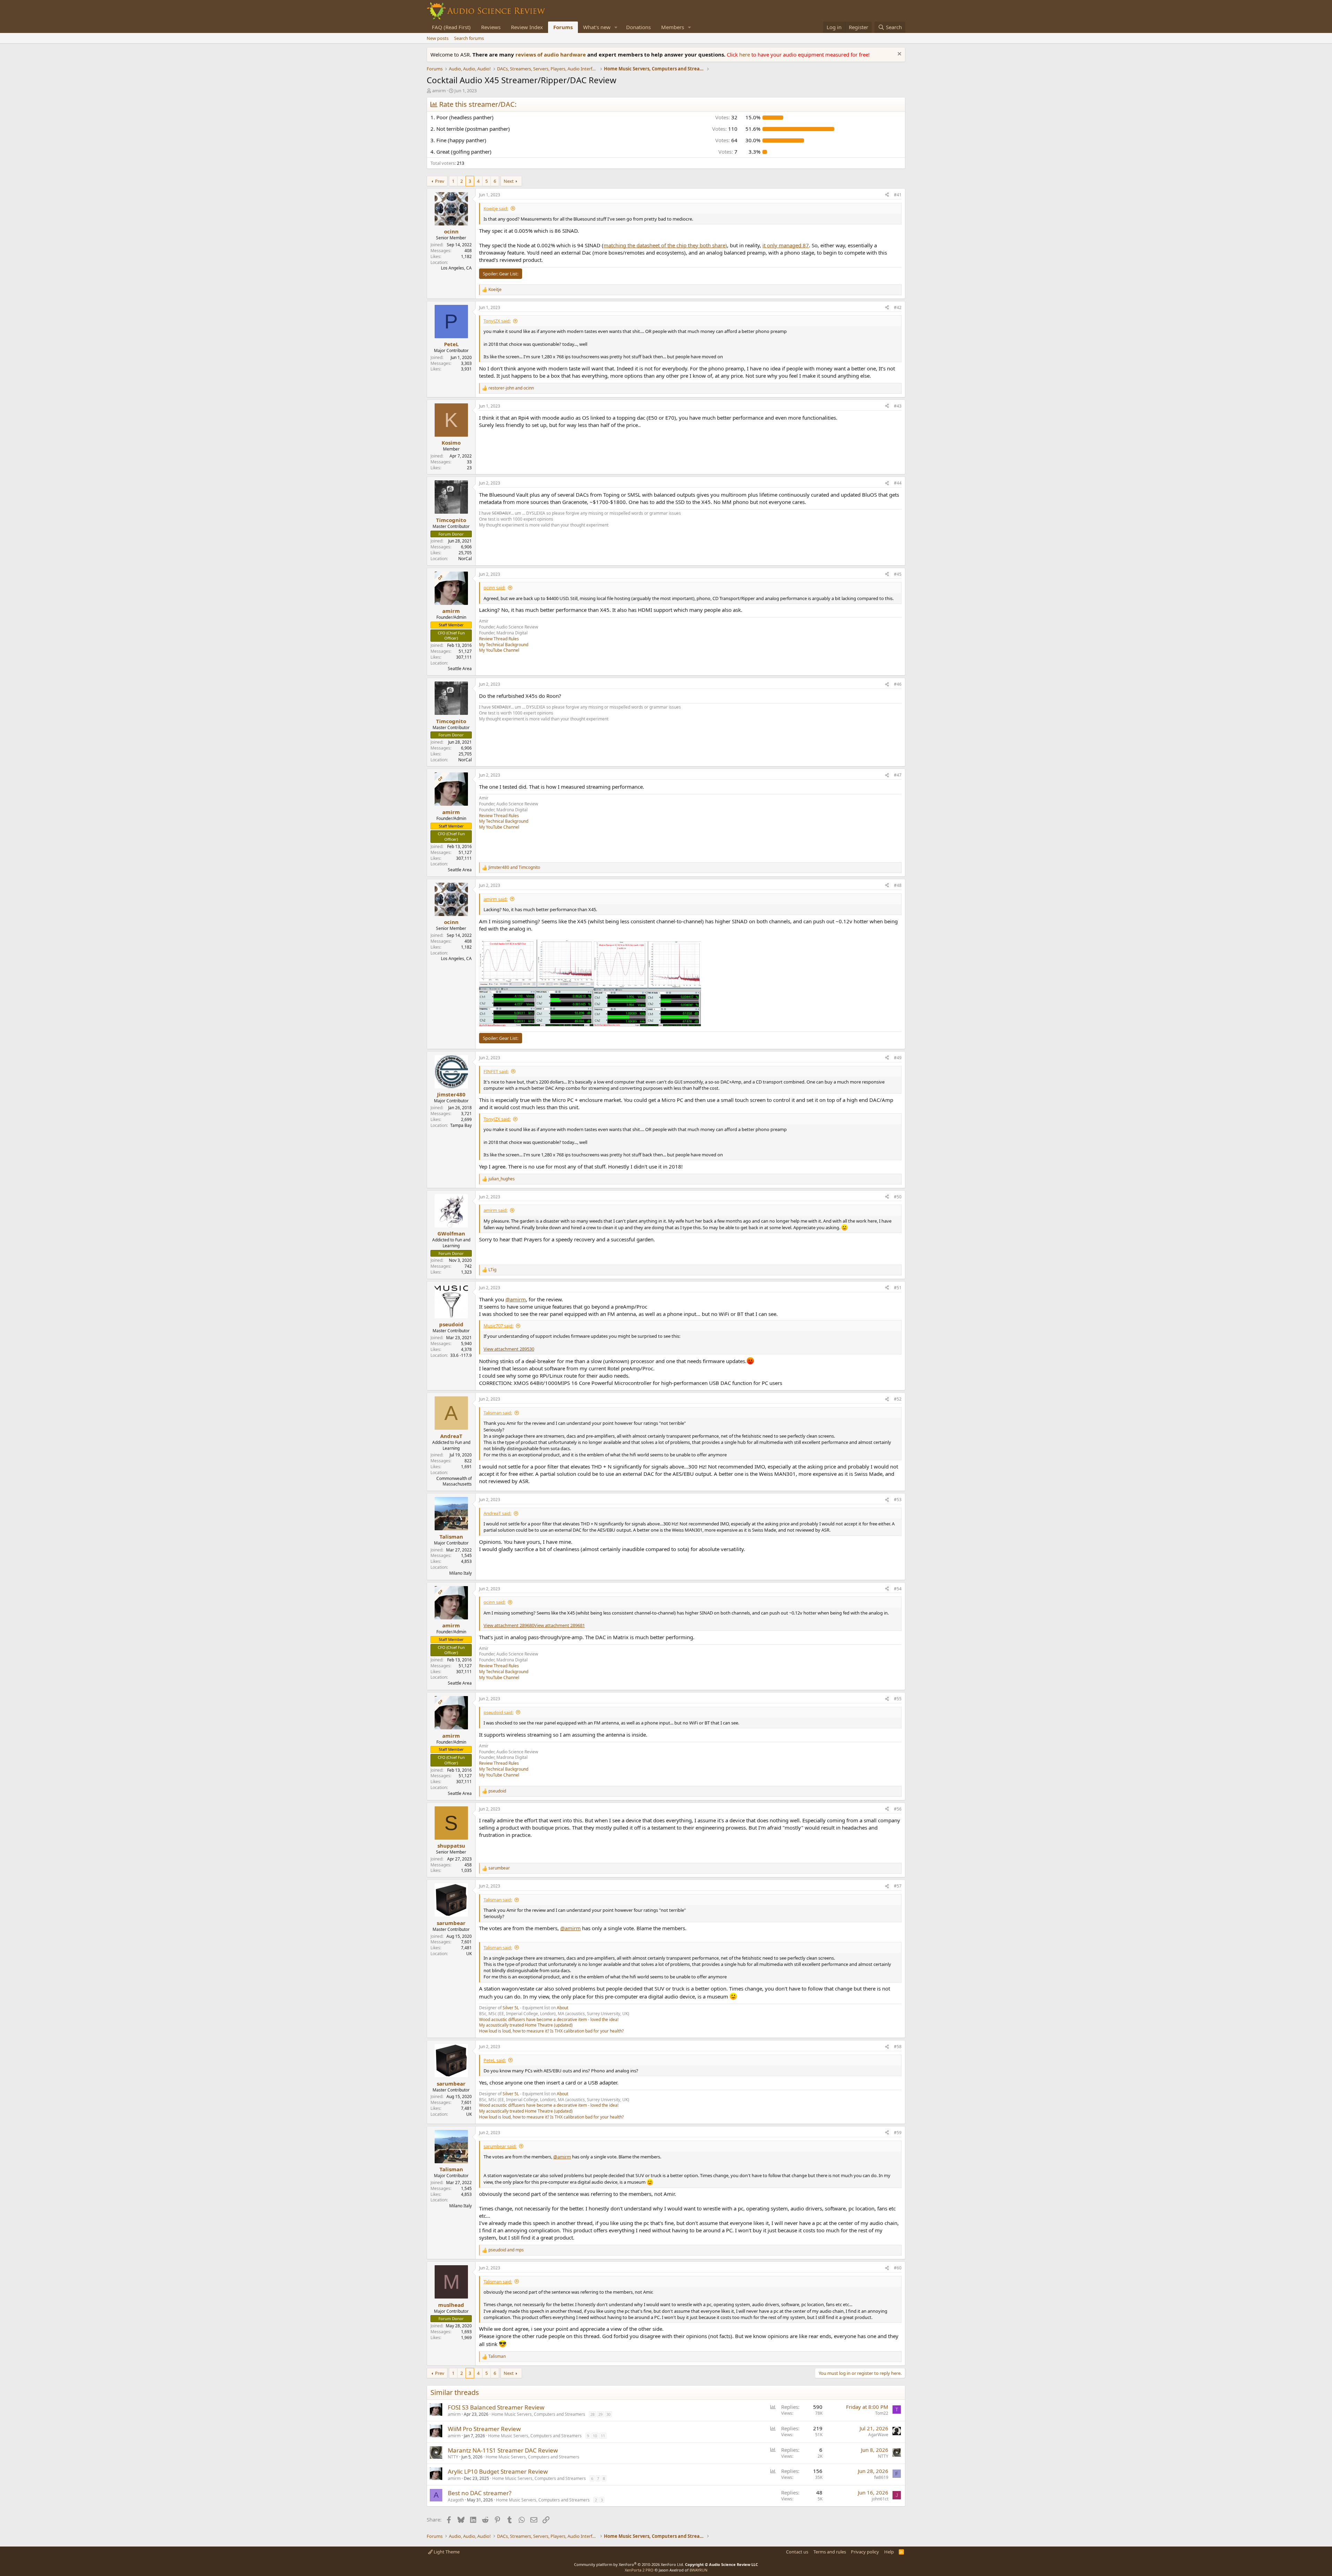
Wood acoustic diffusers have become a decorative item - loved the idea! (549, 2019)
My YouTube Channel (499, 650)
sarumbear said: (500, 2146)
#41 (898, 195)
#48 (898, 885)
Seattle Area (460, 669)
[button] (616, 27)
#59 (898, 2133)
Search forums (469, 38)
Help (889, 2552)
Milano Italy (460, 1573)
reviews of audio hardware (551, 54)
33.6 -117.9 (461, 1355)
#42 (898, 307)
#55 (898, 1699)
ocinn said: (494, 588)
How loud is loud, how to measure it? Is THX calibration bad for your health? (551, 2031)
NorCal (465, 559)
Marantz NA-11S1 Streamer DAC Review (503, 2450)
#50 (898, 1197)
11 (603, 2436)
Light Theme (446, 2552)
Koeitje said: (496, 208)
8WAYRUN (698, 2570)
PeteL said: (495, 2060)
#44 (898, 483)
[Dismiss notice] (899, 55)
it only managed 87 (786, 245)
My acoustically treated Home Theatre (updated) (526, 2025)
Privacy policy (865, 2552)
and (511, 388)
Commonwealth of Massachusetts (454, 1481)
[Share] (887, 195)
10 (595, 2436)
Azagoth (456, 2500)
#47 (898, 775)
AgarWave (878, 2435)
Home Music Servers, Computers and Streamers (538, 2414)
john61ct (880, 2499)
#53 (898, 1500)
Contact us (797, 2552)
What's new (597, 27)
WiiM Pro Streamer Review (484, 2429)
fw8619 (881, 2477)
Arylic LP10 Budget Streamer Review (498, 2471)
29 (600, 2414)
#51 (898, 1288)
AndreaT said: (497, 1513)
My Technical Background (504, 645)
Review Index (527, 27)
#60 (898, 2268)
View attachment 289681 (560, 1625)
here (745, 54)
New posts (438, 38)
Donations (638, 27)
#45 (898, 574)
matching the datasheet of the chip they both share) (665, 245)
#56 (898, 1809)
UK (469, 1954)
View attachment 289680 (509, 1625)
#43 (898, 406)
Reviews (491, 27)
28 (592, 2414)
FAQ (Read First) (451, 27)
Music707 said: (498, 1326)
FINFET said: (496, 1071)
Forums (563, 27)
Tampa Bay (461, 1125)
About (562, 2008)
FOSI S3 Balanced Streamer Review (496, 2407)
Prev (440, 181)
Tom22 (882, 2413)
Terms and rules (830, 2552)
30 (608, 2414)
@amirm (516, 1299)
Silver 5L (511, 2008)
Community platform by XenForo (629, 2564)
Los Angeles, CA (456, 268)
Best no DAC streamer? (480, 2493)
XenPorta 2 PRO (639, 2570)
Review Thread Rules (499, 639)
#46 (898, 684)
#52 (898, 1399)
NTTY (453, 2457)
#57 (898, 1886)
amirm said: (496, 899)
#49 (898, 1058)
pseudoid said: (498, 1712)
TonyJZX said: (497, 321)
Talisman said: (498, 1413)
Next (509, 181)
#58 (898, 2047)
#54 (898, 1589)
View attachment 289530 (509, 1349)
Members (673, 27)
